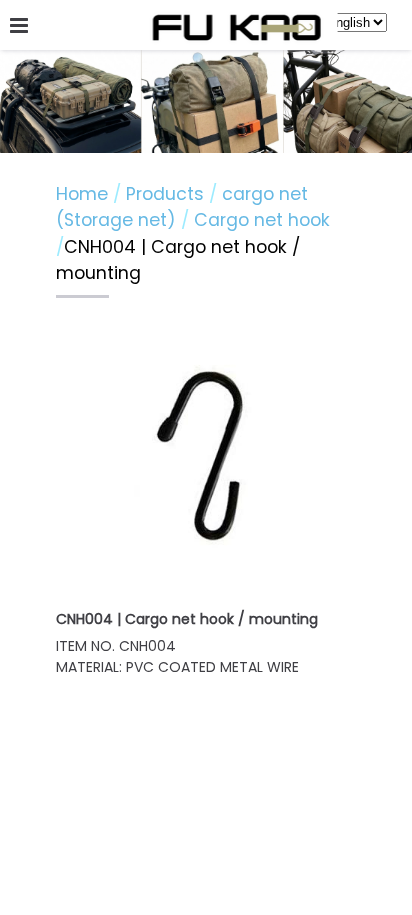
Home (82, 194)
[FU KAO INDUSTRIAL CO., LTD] (237, 29)
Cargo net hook (262, 220)
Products (167, 194)
